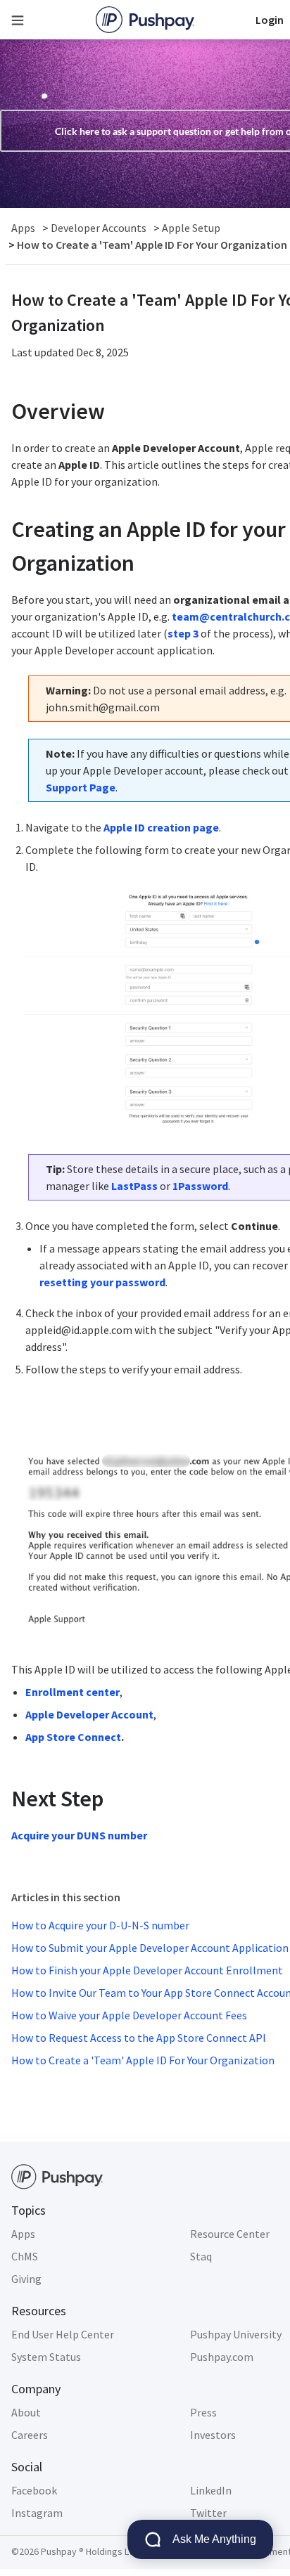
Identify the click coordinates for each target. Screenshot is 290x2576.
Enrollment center (72, 1692)
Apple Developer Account (89, 1714)
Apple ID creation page (161, 827)
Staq (201, 2256)
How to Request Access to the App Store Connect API (139, 2038)
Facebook (34, 2490)
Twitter (208, 2513)
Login (270, 20)
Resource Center (230, 2234)
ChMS (25, 2256)
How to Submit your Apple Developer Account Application (150, 1948)
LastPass (134, 1186)
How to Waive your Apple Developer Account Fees (129, 2015)
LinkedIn (211, 2490)
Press (203, 2412)
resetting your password (102, 1282)
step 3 (183, 633)
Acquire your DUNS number (79, 1835)
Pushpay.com (222, 2357)
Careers (30, 2435)
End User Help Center (63, 2334)
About (26, 2412)
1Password (200, 1186)
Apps (23, 2234)
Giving (26, 2279)
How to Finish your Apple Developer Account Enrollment (147, 1970)
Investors (213, 2435)
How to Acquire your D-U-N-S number (100, 1925)
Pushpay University (236, 2334)
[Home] (145, 20)
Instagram (37, 2513)
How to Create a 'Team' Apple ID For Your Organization (143, 2060)
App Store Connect (73, 1737)
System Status (46, 2357)
